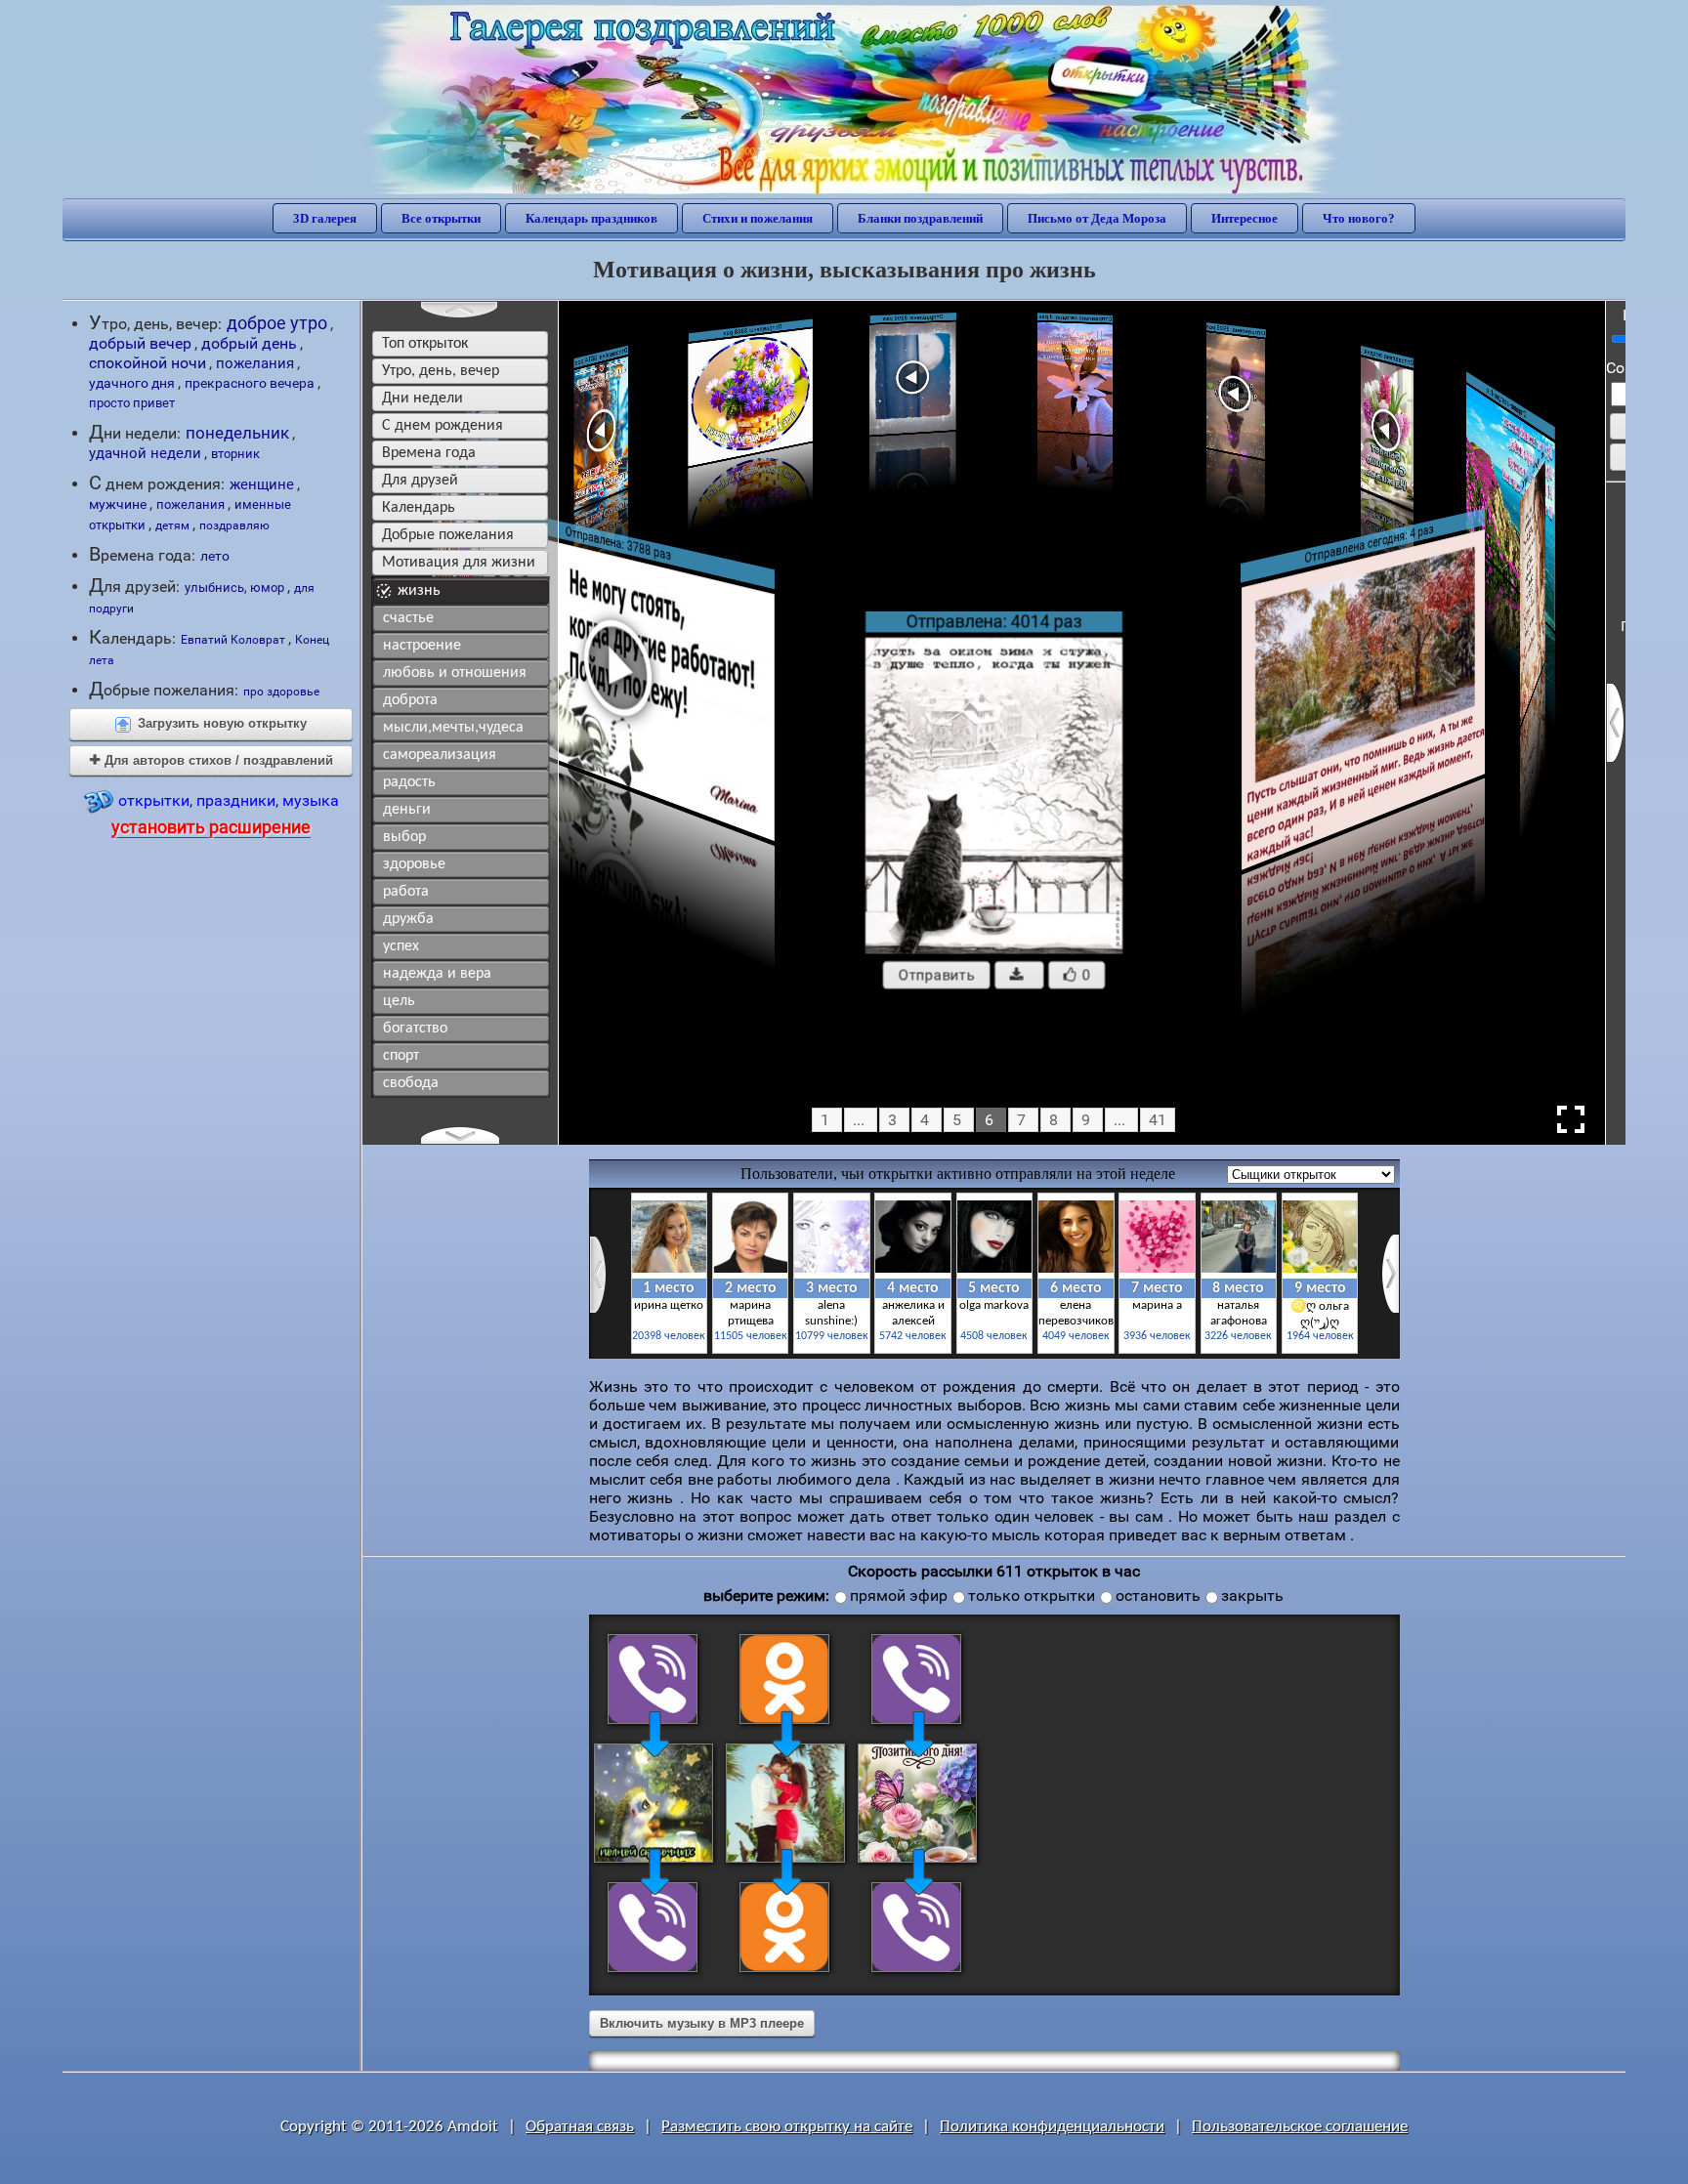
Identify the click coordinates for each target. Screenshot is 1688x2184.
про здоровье (281, 692)
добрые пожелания (448, 535)
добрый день (249, 344)
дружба (408, 919)
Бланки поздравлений (920, 218)
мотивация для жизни (459, 563)
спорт (401, 1056)
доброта (410, 700)
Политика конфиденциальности (1052, 2127)
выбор (404, 837)
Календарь (419, 508)
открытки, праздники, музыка (225, 814)
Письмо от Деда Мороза (1097, 218)
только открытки (1032, 1596)
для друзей (420, 481)
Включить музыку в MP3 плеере (702, 2023)
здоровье (414, 864)
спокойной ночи (148, 363)
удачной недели (145, 453)
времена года (429, 453)
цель (399, 1001)
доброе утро (277, 323)
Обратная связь (580, 2127)
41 (1158, 1120)
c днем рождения (443, 426)
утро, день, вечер (441, 371)
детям (172, 525)
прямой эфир (899, 1596)
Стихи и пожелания (758, 218)
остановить (1158, 1596)
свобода (411, 1083)
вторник (235, 454)
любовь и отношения (455, 673)
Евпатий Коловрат (233, 639)
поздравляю (234, 525)
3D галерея (325, 218)
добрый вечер (140, 343)
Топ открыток (425, 344)
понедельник (237, 433)
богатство (415, 1029)
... (859, 1120)
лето (215, 556)
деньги (407, 810)
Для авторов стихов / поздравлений (211, 760)
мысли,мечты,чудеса (453, 728)
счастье (408, 618)
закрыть (1252, 1596)
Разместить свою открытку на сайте (787, 2127)
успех (401, 946)
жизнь (419, 591)
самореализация (440, 755)
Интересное (1245, 218)
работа (406, 892)
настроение (422, 646)
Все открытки (441, 218)
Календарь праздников (591, 218)
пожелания (255, 363)
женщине (262, 484)
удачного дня (132, 383)
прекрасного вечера (250, 383)
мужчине (118, 504)
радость (409, 782)
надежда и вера (437, 974)
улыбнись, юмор (234, 588)
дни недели (422, 399)
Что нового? (1359, 218)
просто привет (132, 403)
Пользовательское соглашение (1300, 2127)
